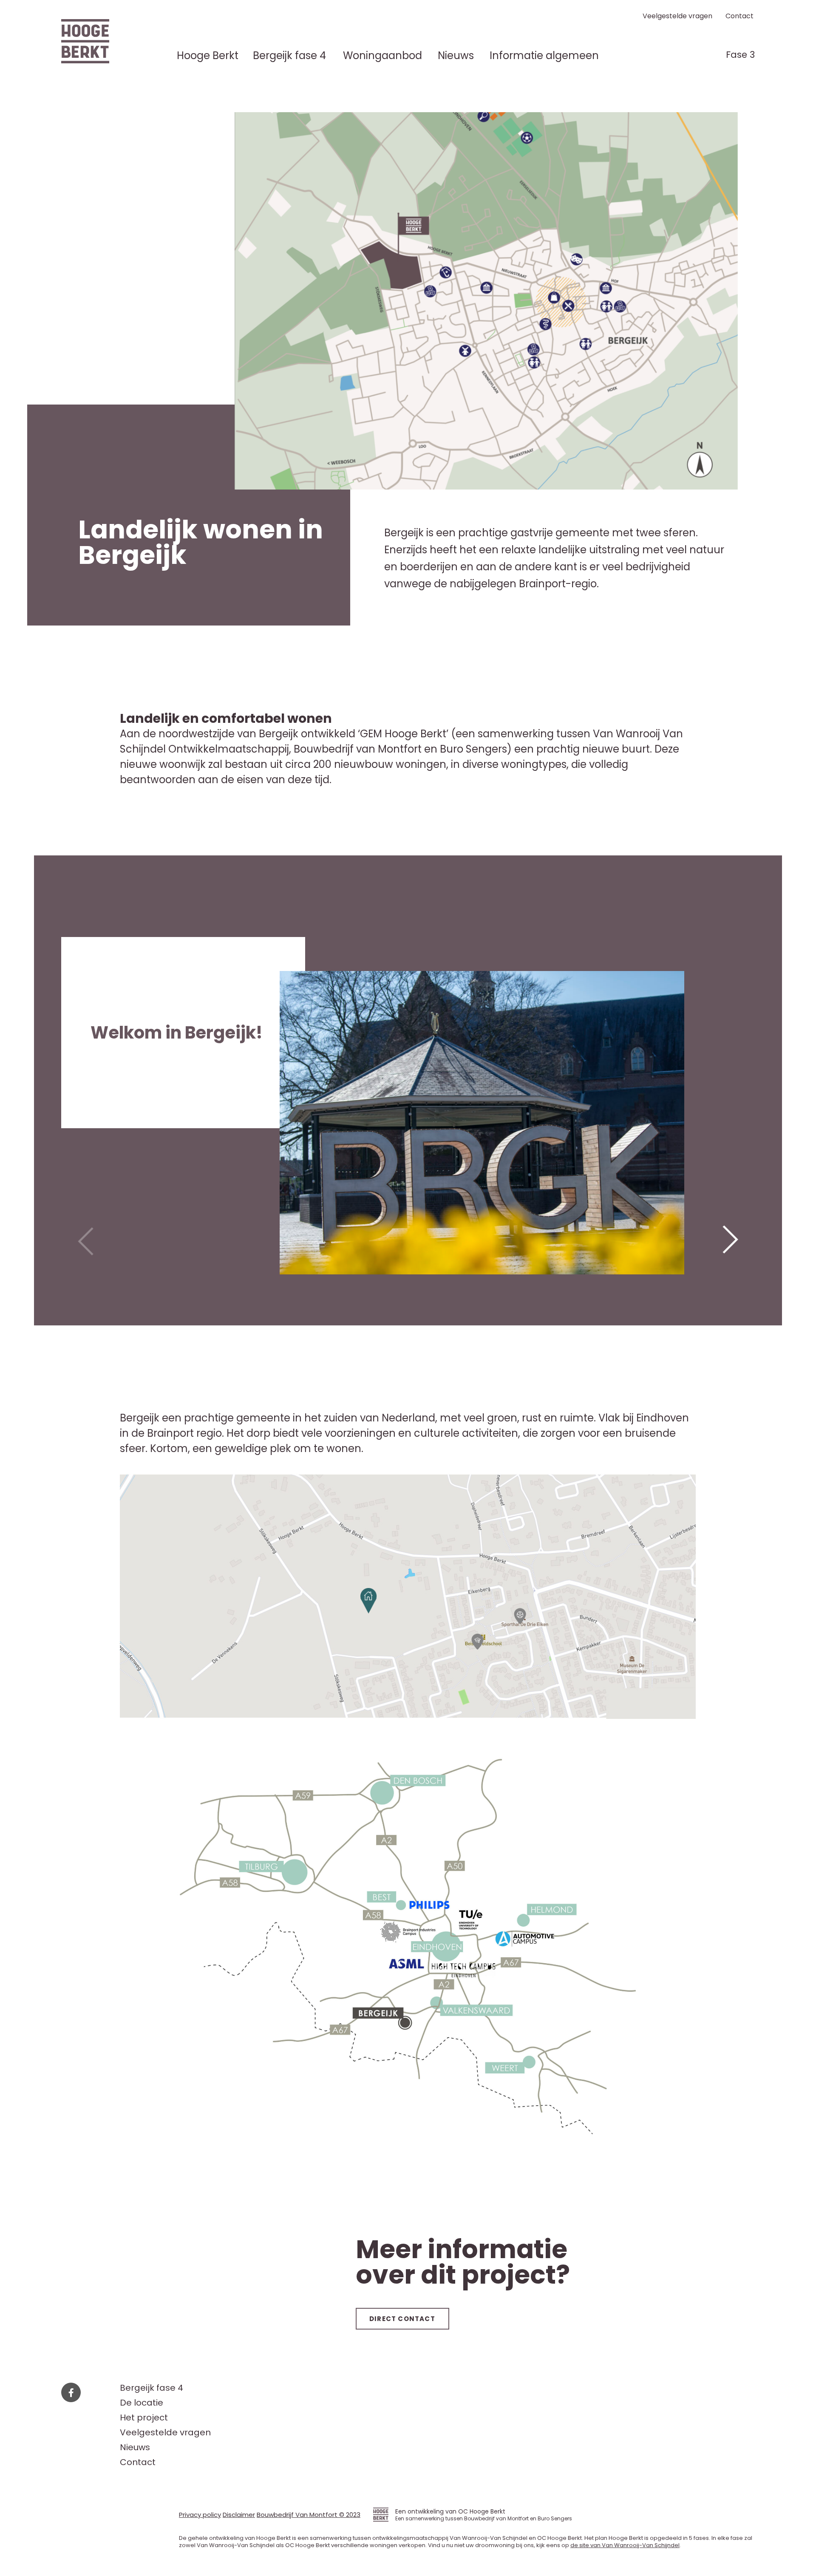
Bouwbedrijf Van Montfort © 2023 (309, 2515)
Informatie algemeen (544, 56)
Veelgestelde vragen (677, 16)
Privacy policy (200, 2515)
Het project (144, 2418)
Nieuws (456, 56)
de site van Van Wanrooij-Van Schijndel (625, 2545)
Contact (739, 16)
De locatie (142, 2403)
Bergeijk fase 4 (289, 56)
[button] (731, 1241)
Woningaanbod (382, 56)
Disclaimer (239, 2515)
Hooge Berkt (208, 56)
